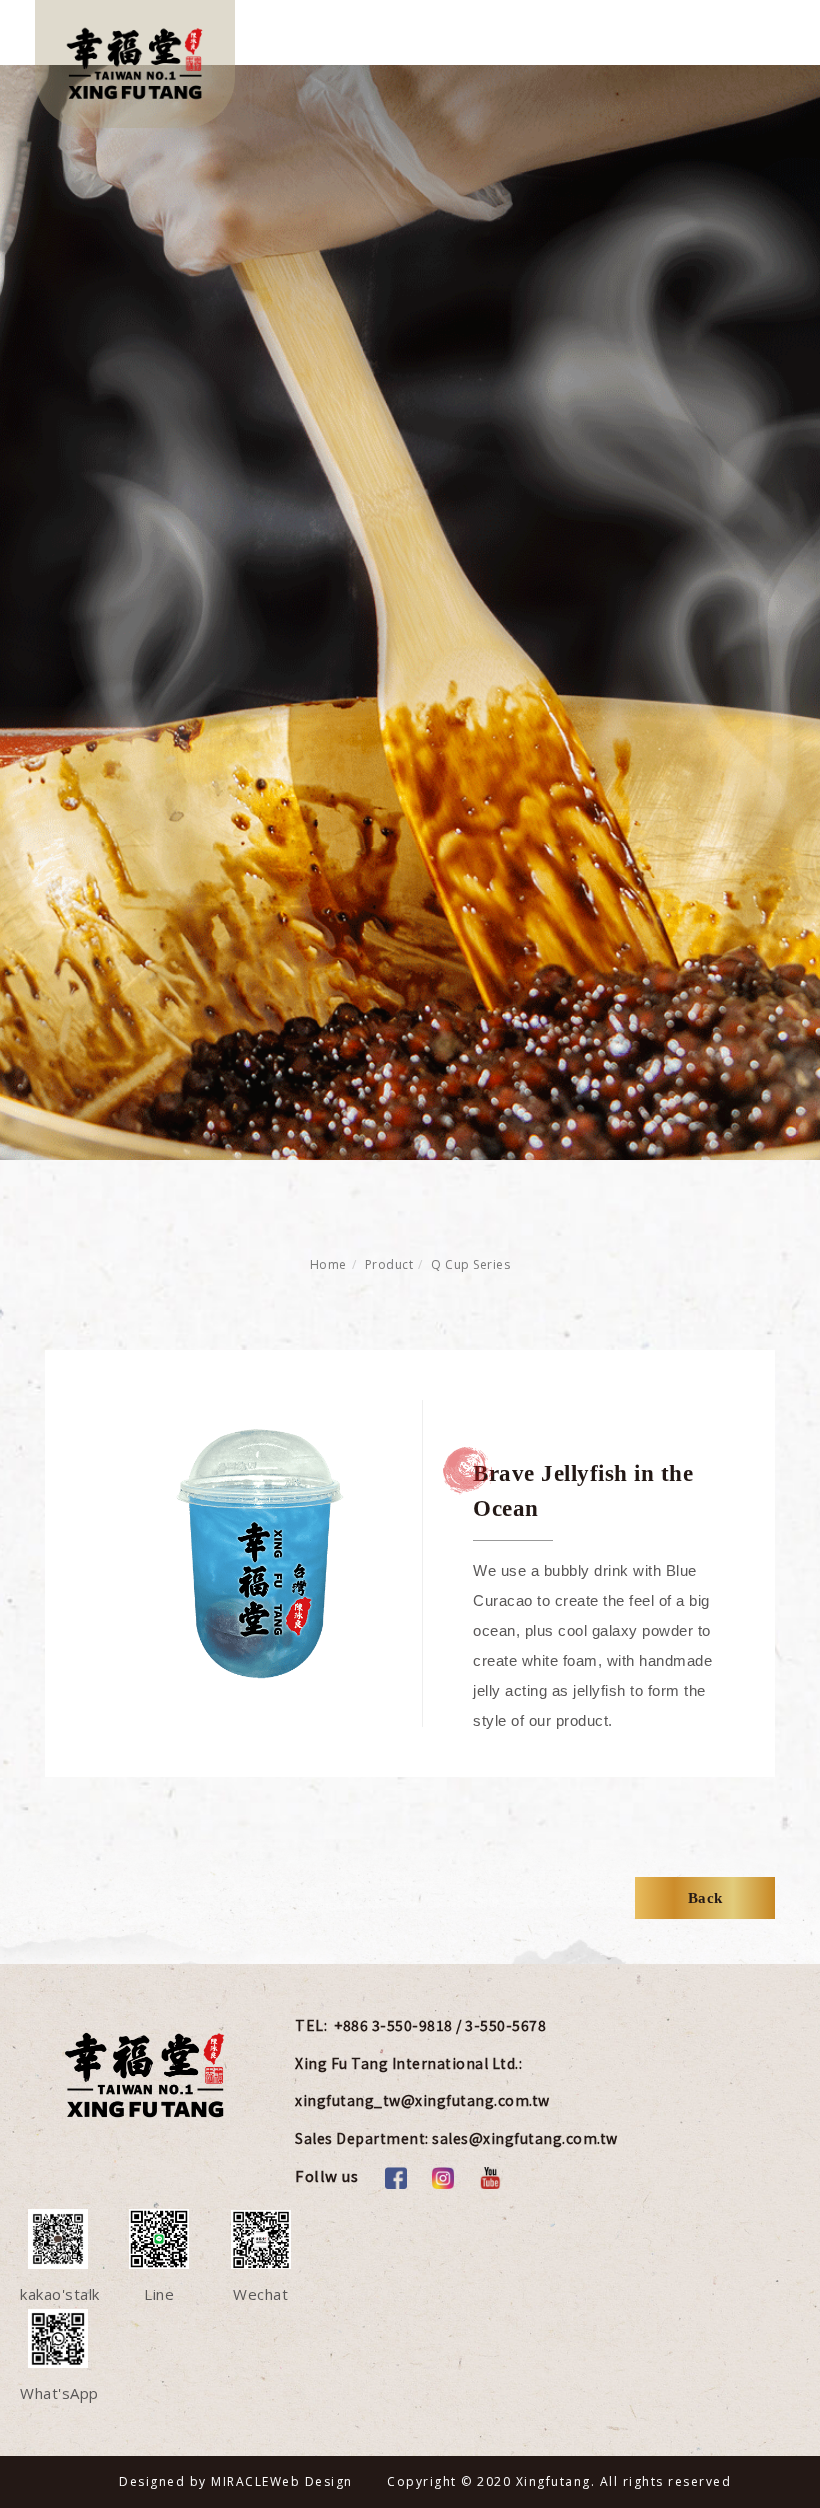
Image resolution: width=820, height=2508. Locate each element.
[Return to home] (135, 64)
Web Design (311, 2481)
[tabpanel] (410, 612)
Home (328, 1264)
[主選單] (758, 37)
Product (389, 1264)
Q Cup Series (470, 1264)
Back (705, 1898)
